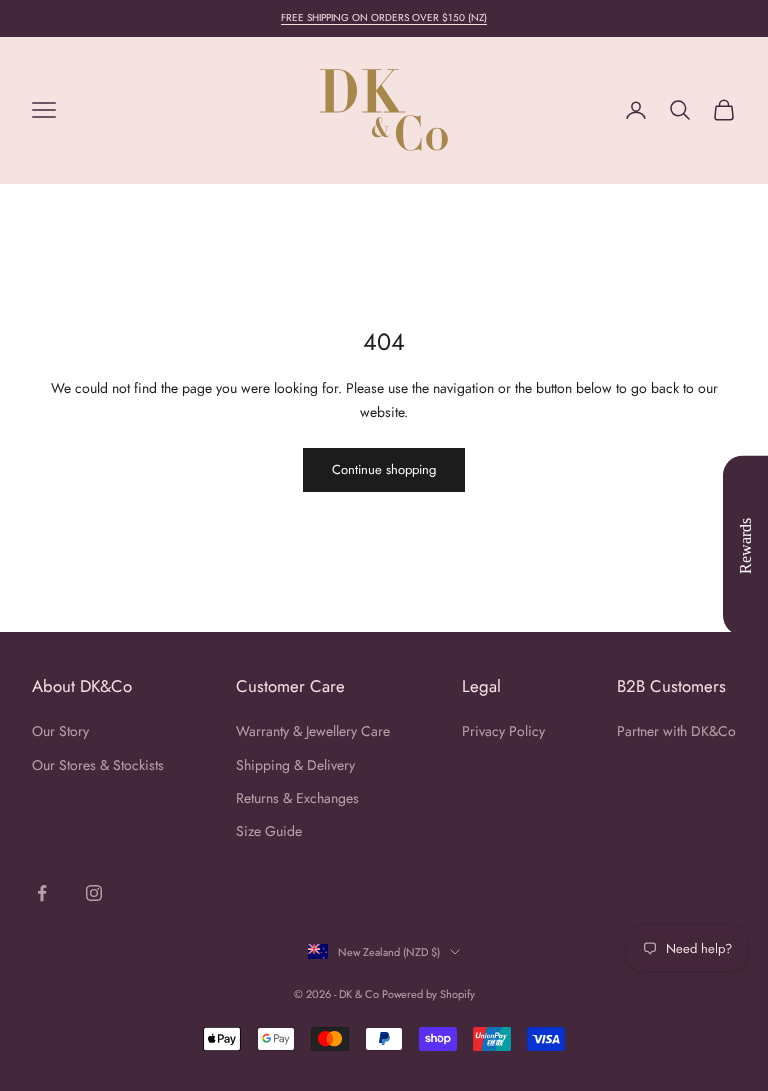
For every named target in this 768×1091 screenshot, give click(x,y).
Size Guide (269, 831)
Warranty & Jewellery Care (313, 731)
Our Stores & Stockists (98, 765)
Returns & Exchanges (297, 798)
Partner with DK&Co (676, 731)
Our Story (60, 731)
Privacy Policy (503, 731)
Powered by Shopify (428, 994)
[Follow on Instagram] (94, 893)
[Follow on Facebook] (42, 893)
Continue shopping (384, 469)
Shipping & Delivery (295, 765)
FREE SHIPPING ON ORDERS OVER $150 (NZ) (384, 17)
